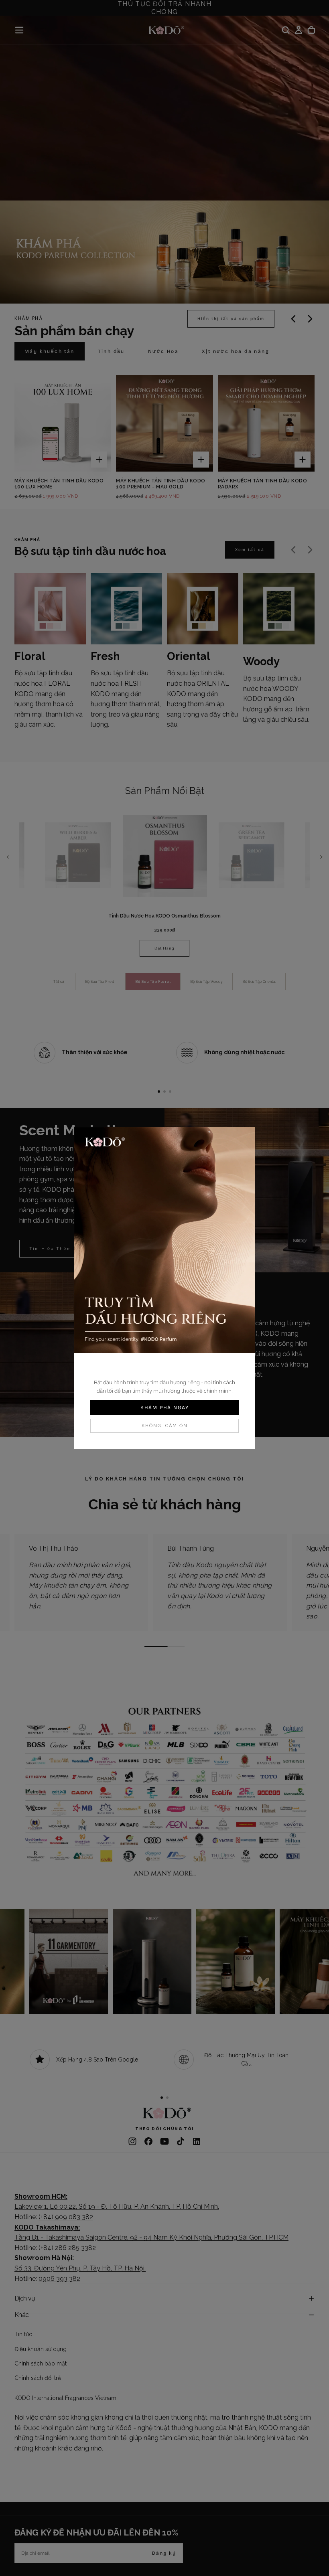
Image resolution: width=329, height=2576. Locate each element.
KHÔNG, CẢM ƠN (165, 1426)
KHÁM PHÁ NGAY (165, 1407)
